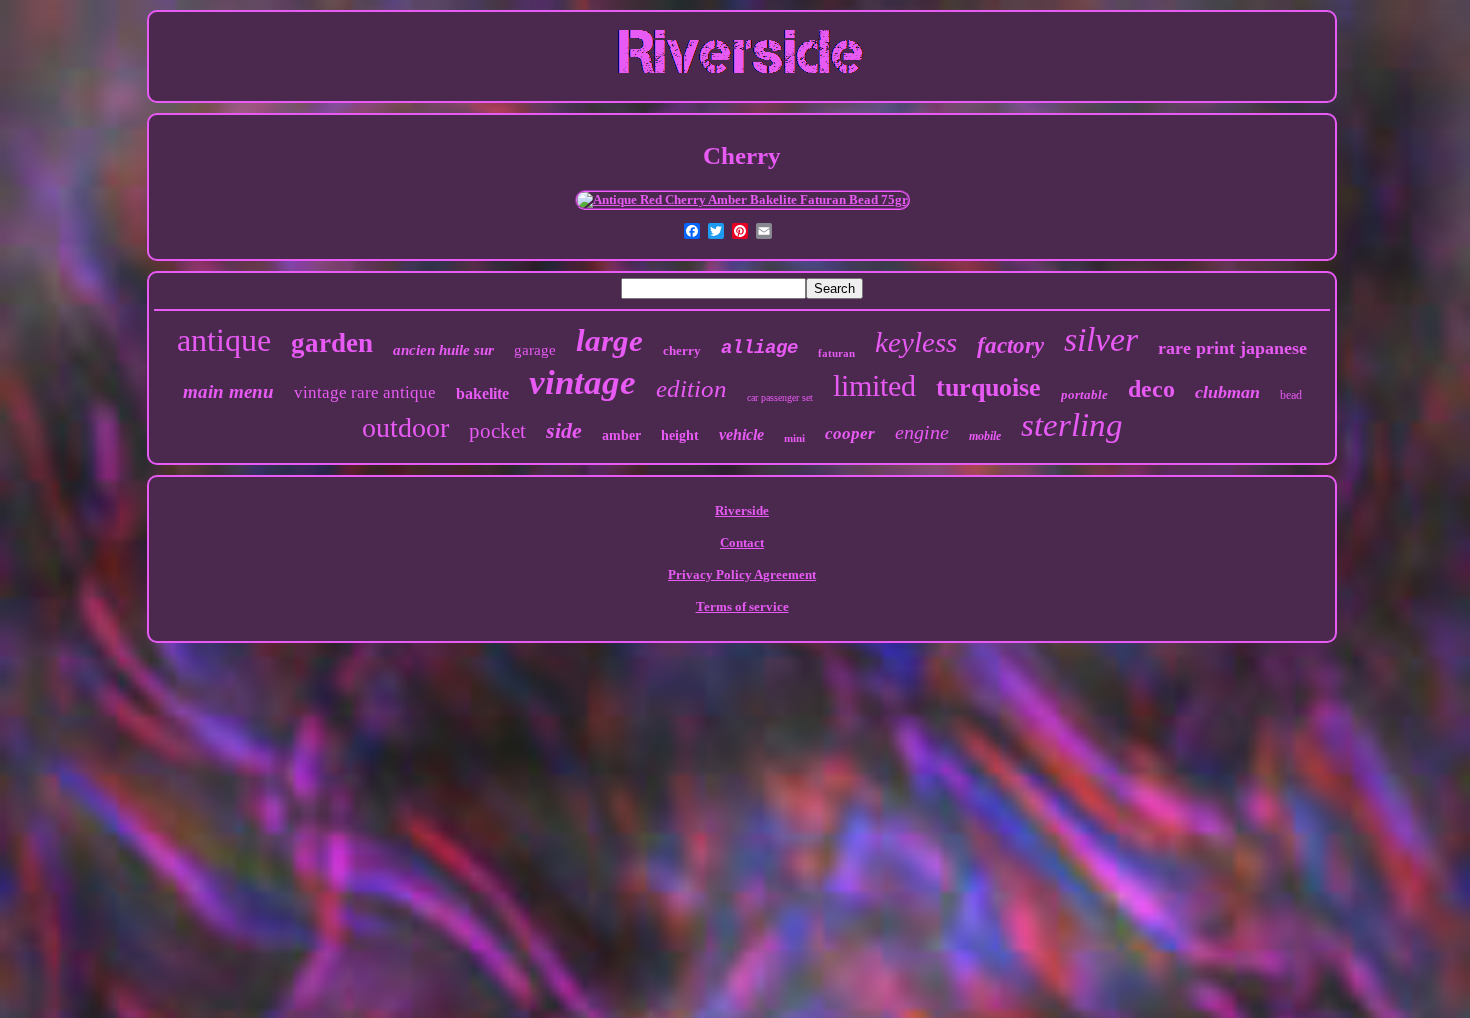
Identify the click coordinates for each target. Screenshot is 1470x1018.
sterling (1072, 425)
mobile (985, 436)
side (564, 430)
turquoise (988, 387)
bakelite (482, 393)
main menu (228, 391)
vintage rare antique (365, 392)
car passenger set (780, 397)
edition (691, 388)
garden (332, 343)
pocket (497, 431)
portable (1084, 394)
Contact (742, 542)
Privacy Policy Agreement (742, 574)
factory (1010, 345)
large (609, 340)
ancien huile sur (443, 350)
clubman (1227, 392)
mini (794, 438)
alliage (759, 348)
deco (1151, 389)
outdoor (405, 427)
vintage (582, 382)
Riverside (742, 510)
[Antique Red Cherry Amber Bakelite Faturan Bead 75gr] (742, 199)
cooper (850, 433)
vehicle (741, 434)
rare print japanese (1232, 348)
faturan (836, 353)
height (680, 435)
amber (621, 435)
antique (224, 340)
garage (535, 350)
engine (922, 432)
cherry (682, 350)
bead (1291, 395)
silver (1101, 339)
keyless (916, 342)
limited (874, 385)
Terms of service (742, 606)
